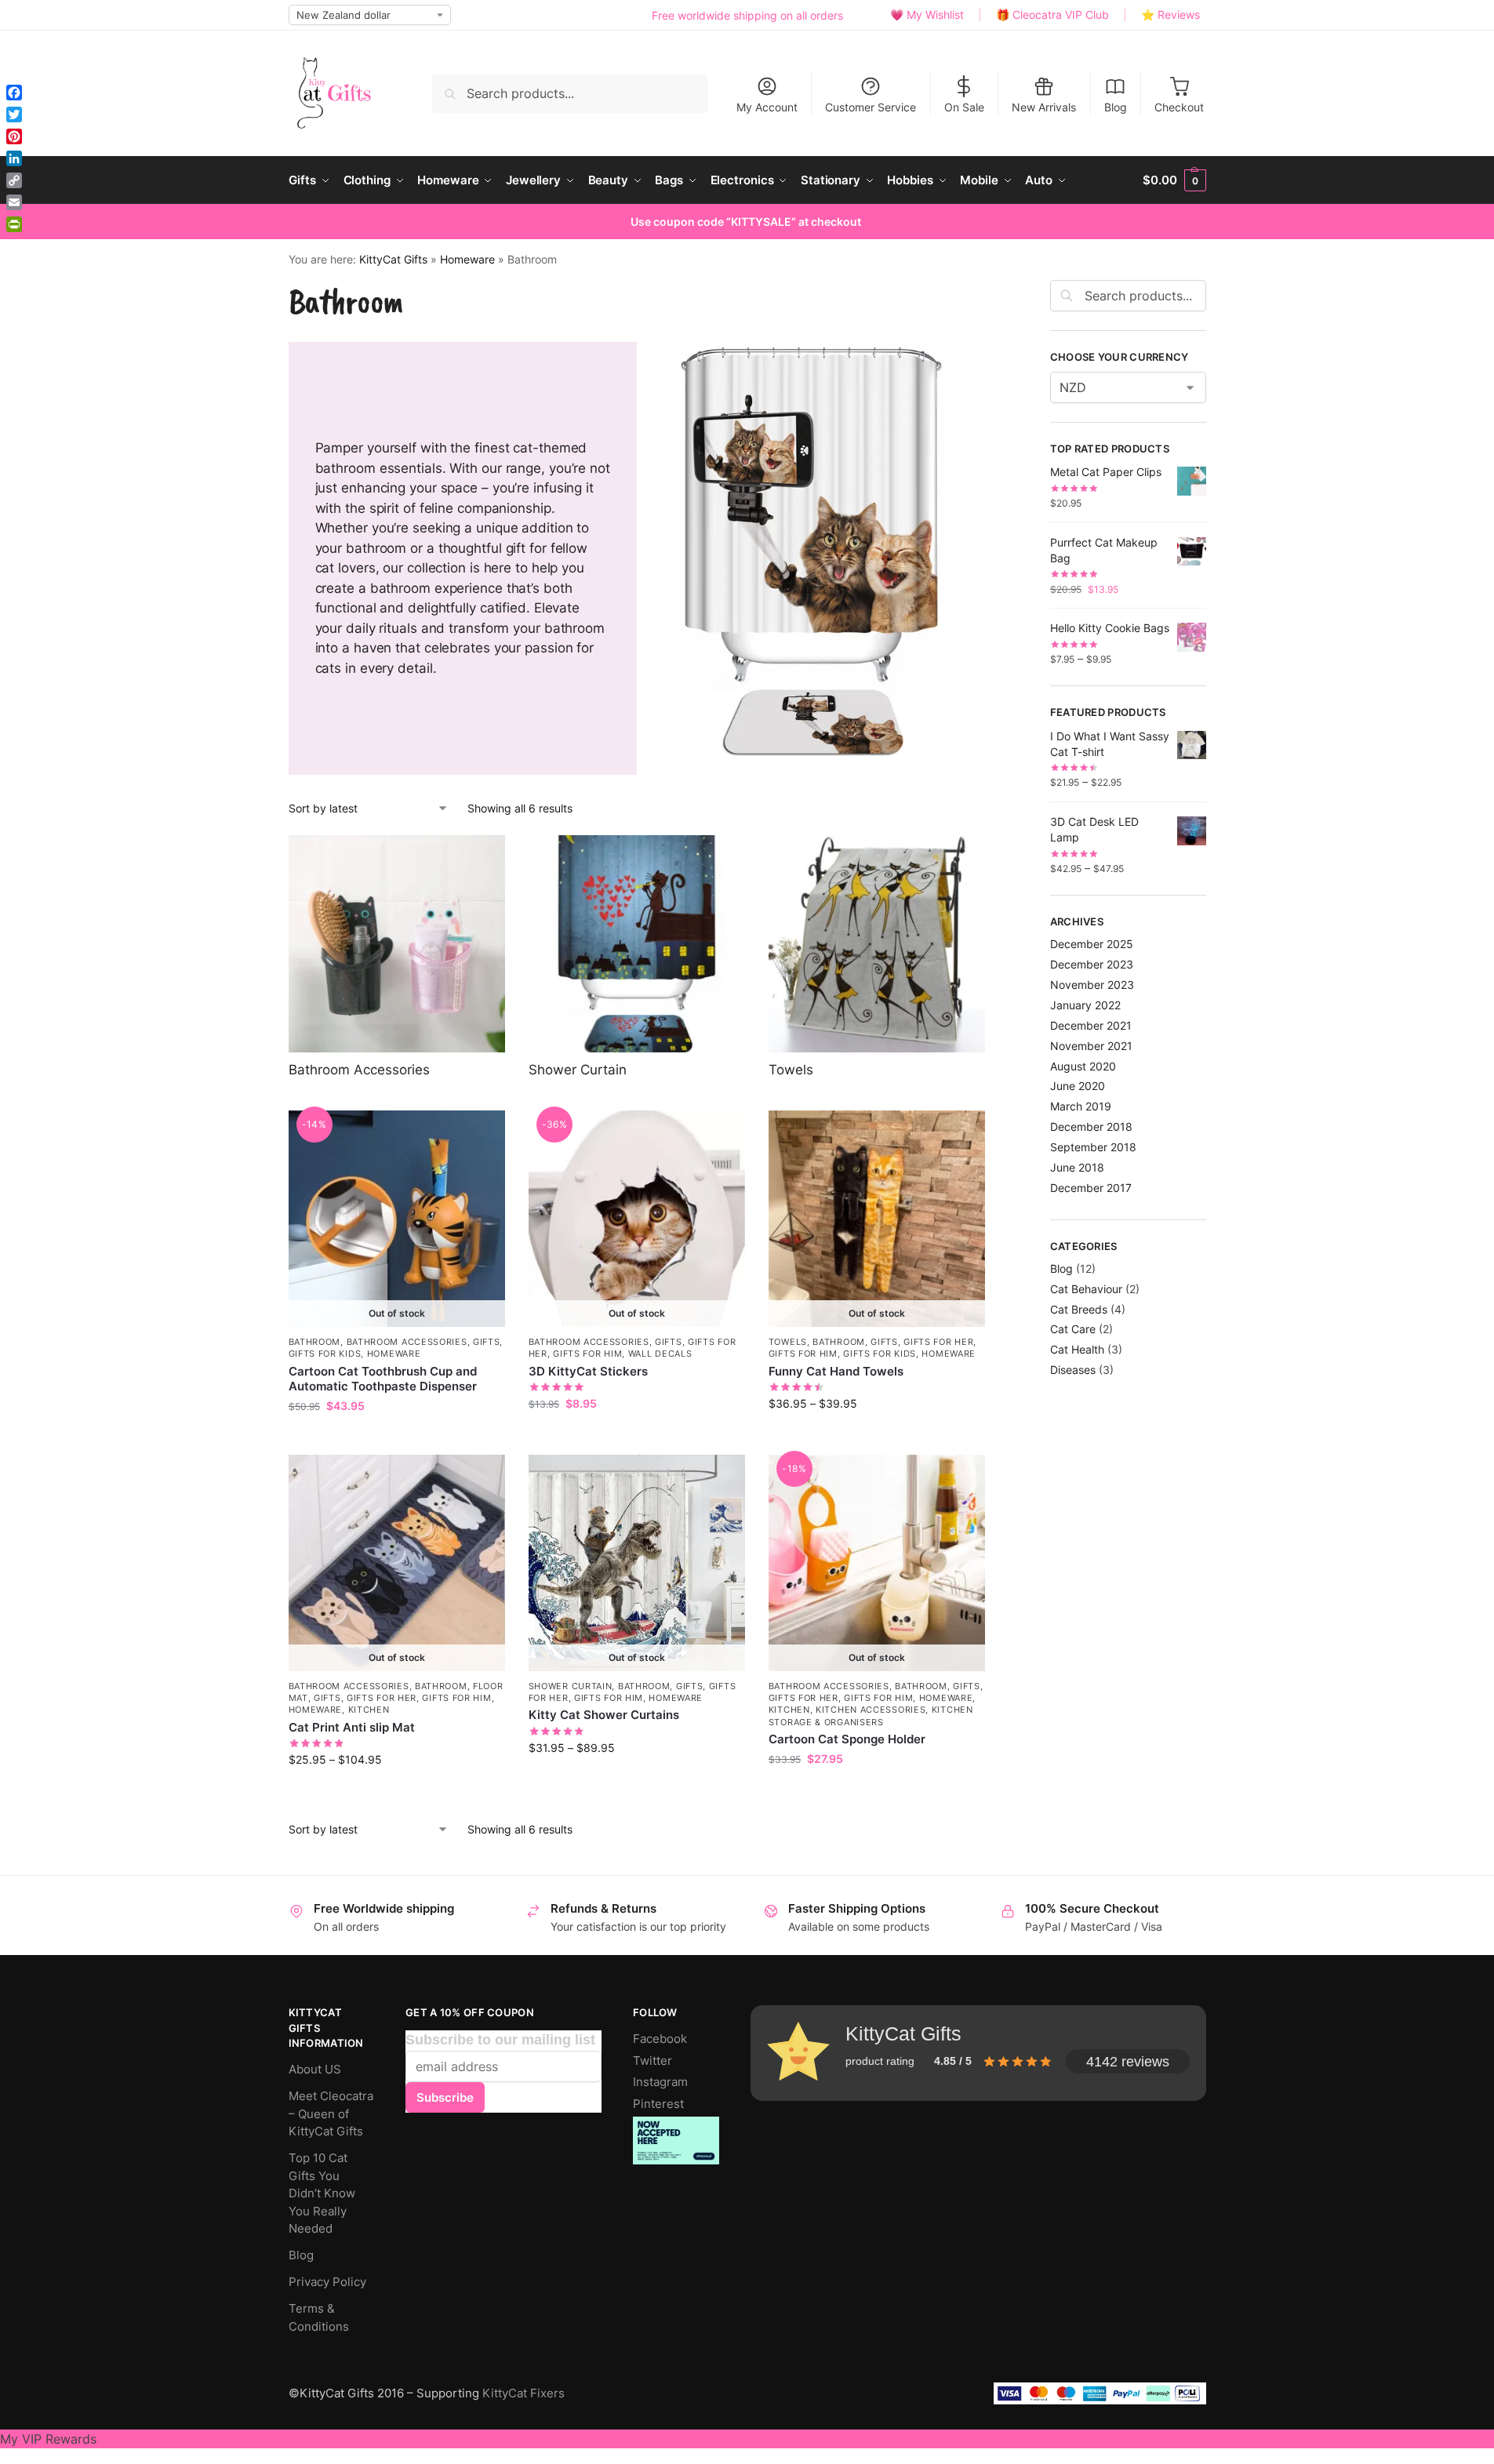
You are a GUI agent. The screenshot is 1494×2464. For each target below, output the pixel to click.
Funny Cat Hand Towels (836, 1371)
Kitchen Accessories (871, 1710)
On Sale (964, 107)
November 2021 (1091, 1046)
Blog (1116, 107)
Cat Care (1073, 1329)
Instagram (660, 2082)
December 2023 (1092, 964)
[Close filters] (1003, 296)
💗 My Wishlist (927, 15)
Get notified (397, 1439)
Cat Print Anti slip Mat (352, 1727)
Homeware (467, 260)
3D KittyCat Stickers (588, 1371)
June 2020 (1078, 1086)
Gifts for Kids (325, 1354)
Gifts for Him (587, 1354)
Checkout (1179, 107)
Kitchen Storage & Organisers (871, 1715)
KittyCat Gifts (393, 260)
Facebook (660, 2039)
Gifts (487, 1342)
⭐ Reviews (1170, 15)
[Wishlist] (482, 1134)
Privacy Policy (327, 2282)
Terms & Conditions (319, 2317)
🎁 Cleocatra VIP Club (1052, 15)
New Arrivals (1044, 107)
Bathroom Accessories (407, 1342)
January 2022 (1085, 1005)
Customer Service (871, 107)
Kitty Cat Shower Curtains (604, 1715)
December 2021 (1091, 1025)
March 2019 (1081, 1106)
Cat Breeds (1079, 1309)
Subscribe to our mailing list (500, 2040)
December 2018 (1091, 1127)
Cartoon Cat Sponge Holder (847, 1739)
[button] (1174, 180)
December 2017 (1091, 1188)
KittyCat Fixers (523, 2393)
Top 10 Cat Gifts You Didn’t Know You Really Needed (322, 2193)
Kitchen (369, 1710)
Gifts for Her (938, 1342)
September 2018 (1093, 1147)
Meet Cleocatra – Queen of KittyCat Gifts (331, 2113)
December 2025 (1092, 944)
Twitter (652, 2061)
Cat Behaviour (1086, 1289)
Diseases (1073, 1370)
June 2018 (1077, 1167)
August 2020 (1083, 1066)
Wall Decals (660, 1354)
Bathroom (315, 1342)
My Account (767, 107)
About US (315, 2069)
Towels (788, 1342)
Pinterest (658, 2104)
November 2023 (1092, 985)
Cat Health (1077, 1349)
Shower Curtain (571, 1686)
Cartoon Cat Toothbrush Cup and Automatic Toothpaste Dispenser (383, 1379)
